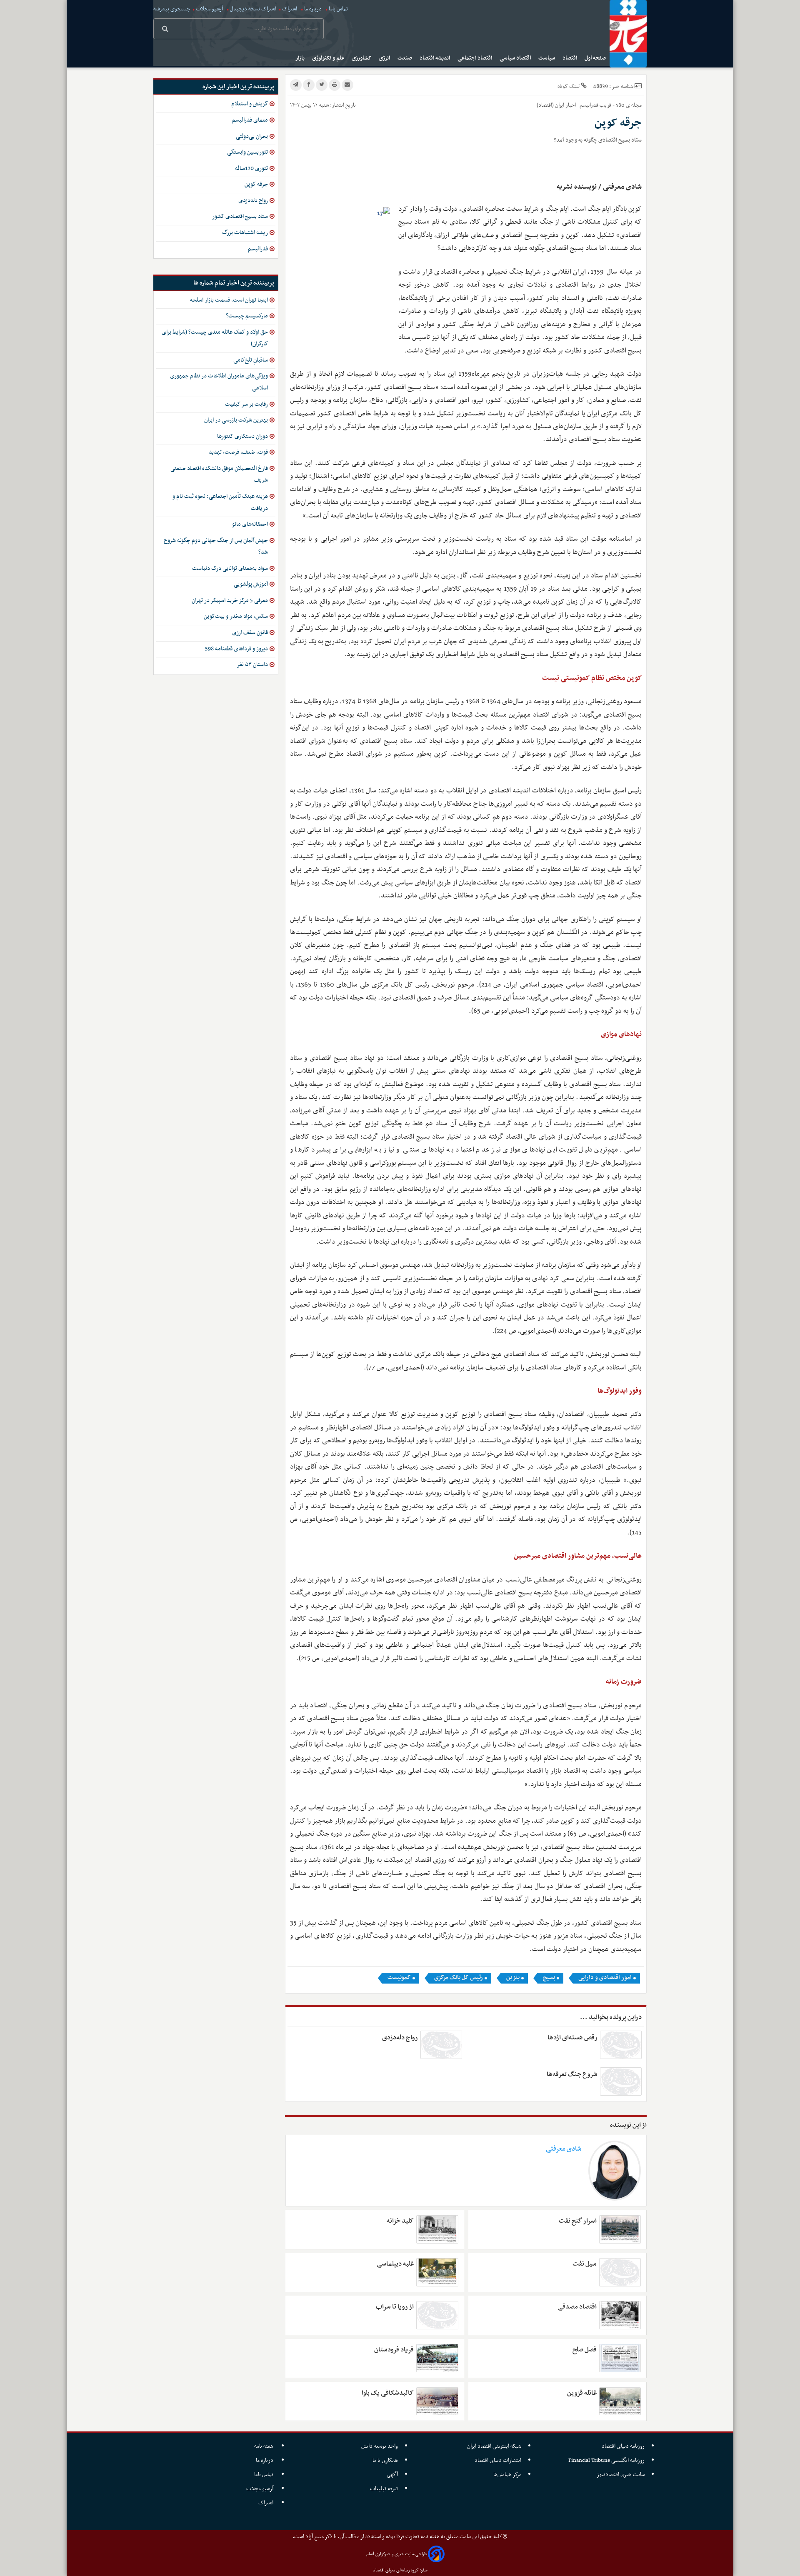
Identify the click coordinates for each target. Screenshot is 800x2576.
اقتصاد (570, 58)
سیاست (547, 58)
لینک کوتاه (569, 86)
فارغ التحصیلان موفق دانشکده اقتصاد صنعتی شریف (219, 475)
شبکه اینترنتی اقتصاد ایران (494, 2446)
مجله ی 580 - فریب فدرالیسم (610, 105)
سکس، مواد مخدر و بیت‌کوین (236, 616)
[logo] (628, 34)
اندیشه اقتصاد (435, 58)
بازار (301, 58)
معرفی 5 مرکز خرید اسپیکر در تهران (230, 601)
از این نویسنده (628, 2125)
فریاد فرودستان (394, 2350)
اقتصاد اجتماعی (475, 58)
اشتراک (290, 9)
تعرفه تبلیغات (384, 2489)
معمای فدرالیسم (250, 120)
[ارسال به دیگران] (347, 85)
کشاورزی (362, 58)
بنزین (513, 1978)
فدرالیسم (258, 249)
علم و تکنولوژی (329, 58)
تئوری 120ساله (251, 169)
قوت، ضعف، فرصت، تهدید (238, 452)
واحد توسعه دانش (380, 2446)
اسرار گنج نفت (577, 2221)
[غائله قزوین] (620, 2401)
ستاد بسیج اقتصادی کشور (240, 216)
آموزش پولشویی (251, 584)
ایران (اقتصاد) (550, 105)
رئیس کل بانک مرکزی (459, 1978)
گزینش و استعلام (250, 104)
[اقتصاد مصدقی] (620, 2315)
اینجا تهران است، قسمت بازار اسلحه (229, 300)
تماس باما (338, 9)
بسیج (549, 1978)
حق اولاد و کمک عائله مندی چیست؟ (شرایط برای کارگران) (215, 338)
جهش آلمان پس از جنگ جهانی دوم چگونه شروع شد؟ (216, 547)
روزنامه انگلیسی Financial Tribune (606, 2460)
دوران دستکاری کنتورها (242, 436)
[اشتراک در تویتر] (322, 85)
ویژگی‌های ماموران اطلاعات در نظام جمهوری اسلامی (219, 382)
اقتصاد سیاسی (516, 58)
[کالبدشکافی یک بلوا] (437, 2401)
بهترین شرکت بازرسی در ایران (236, 420)
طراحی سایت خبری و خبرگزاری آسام (396, 2554)
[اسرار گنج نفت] (620, 2229)
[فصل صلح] (620, 2358)
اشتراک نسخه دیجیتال (252, 9)
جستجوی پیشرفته (172, 9)
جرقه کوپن (256, 184)
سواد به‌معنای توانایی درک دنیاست (230, 568)
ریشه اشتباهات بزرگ (245, 233)
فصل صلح (584, 2350)
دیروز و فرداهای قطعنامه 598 (236, 649)
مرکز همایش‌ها (507, 2475)
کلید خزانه (400, 2221)
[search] (165, 30)
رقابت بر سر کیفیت (246, 404)
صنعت (405, 58)
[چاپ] (335, 85)
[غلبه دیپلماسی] (437, 2272)
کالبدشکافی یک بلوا (388, 2393)
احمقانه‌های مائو (250, 524)
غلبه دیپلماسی (395, 2264)
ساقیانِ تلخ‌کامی (251, 360)
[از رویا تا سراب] (437, 2315)
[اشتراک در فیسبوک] (309, 85)
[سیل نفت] (620, 2272)
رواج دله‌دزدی (400, 2038)
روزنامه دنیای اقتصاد (623, 2446)
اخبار (571, 105)
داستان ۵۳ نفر (252, 665)
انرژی (385, 58)
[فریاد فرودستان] (437, 2358)
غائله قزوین (582, 2393)
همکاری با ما (385, 2460)
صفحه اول (596, 58)
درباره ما (313, 9)
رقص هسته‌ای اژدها (572, 2038)
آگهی (392, 2475)
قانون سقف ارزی (250, 633)
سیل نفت (584, 2264)
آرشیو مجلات (209, 9)
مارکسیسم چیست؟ (247, 316)
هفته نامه (264, 2446)
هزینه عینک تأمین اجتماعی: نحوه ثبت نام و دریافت (220, 502)
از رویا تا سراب (395, 2307)
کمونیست (399, 1978)
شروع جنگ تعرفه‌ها (572, 2074)
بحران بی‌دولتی (252, 136)
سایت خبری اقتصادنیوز (621, 2475)
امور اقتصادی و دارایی (605, 1978)
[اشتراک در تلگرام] (296, 85)
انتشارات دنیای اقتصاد (498, 2460)
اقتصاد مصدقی (577, 2307)
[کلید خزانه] (437, 2229)
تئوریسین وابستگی (247, 152)
